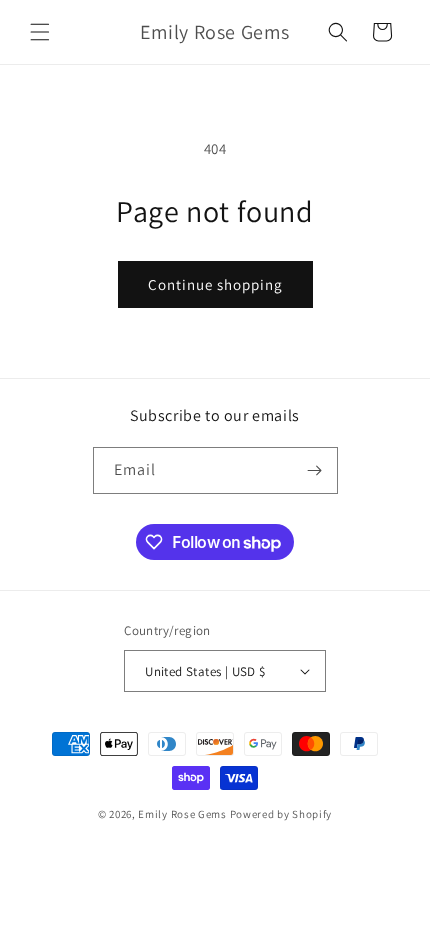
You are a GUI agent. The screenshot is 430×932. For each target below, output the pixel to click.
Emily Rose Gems (182, 814)
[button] (40, 32)
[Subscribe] (315, 470)
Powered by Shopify (281, 814)
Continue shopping (215, 284)
